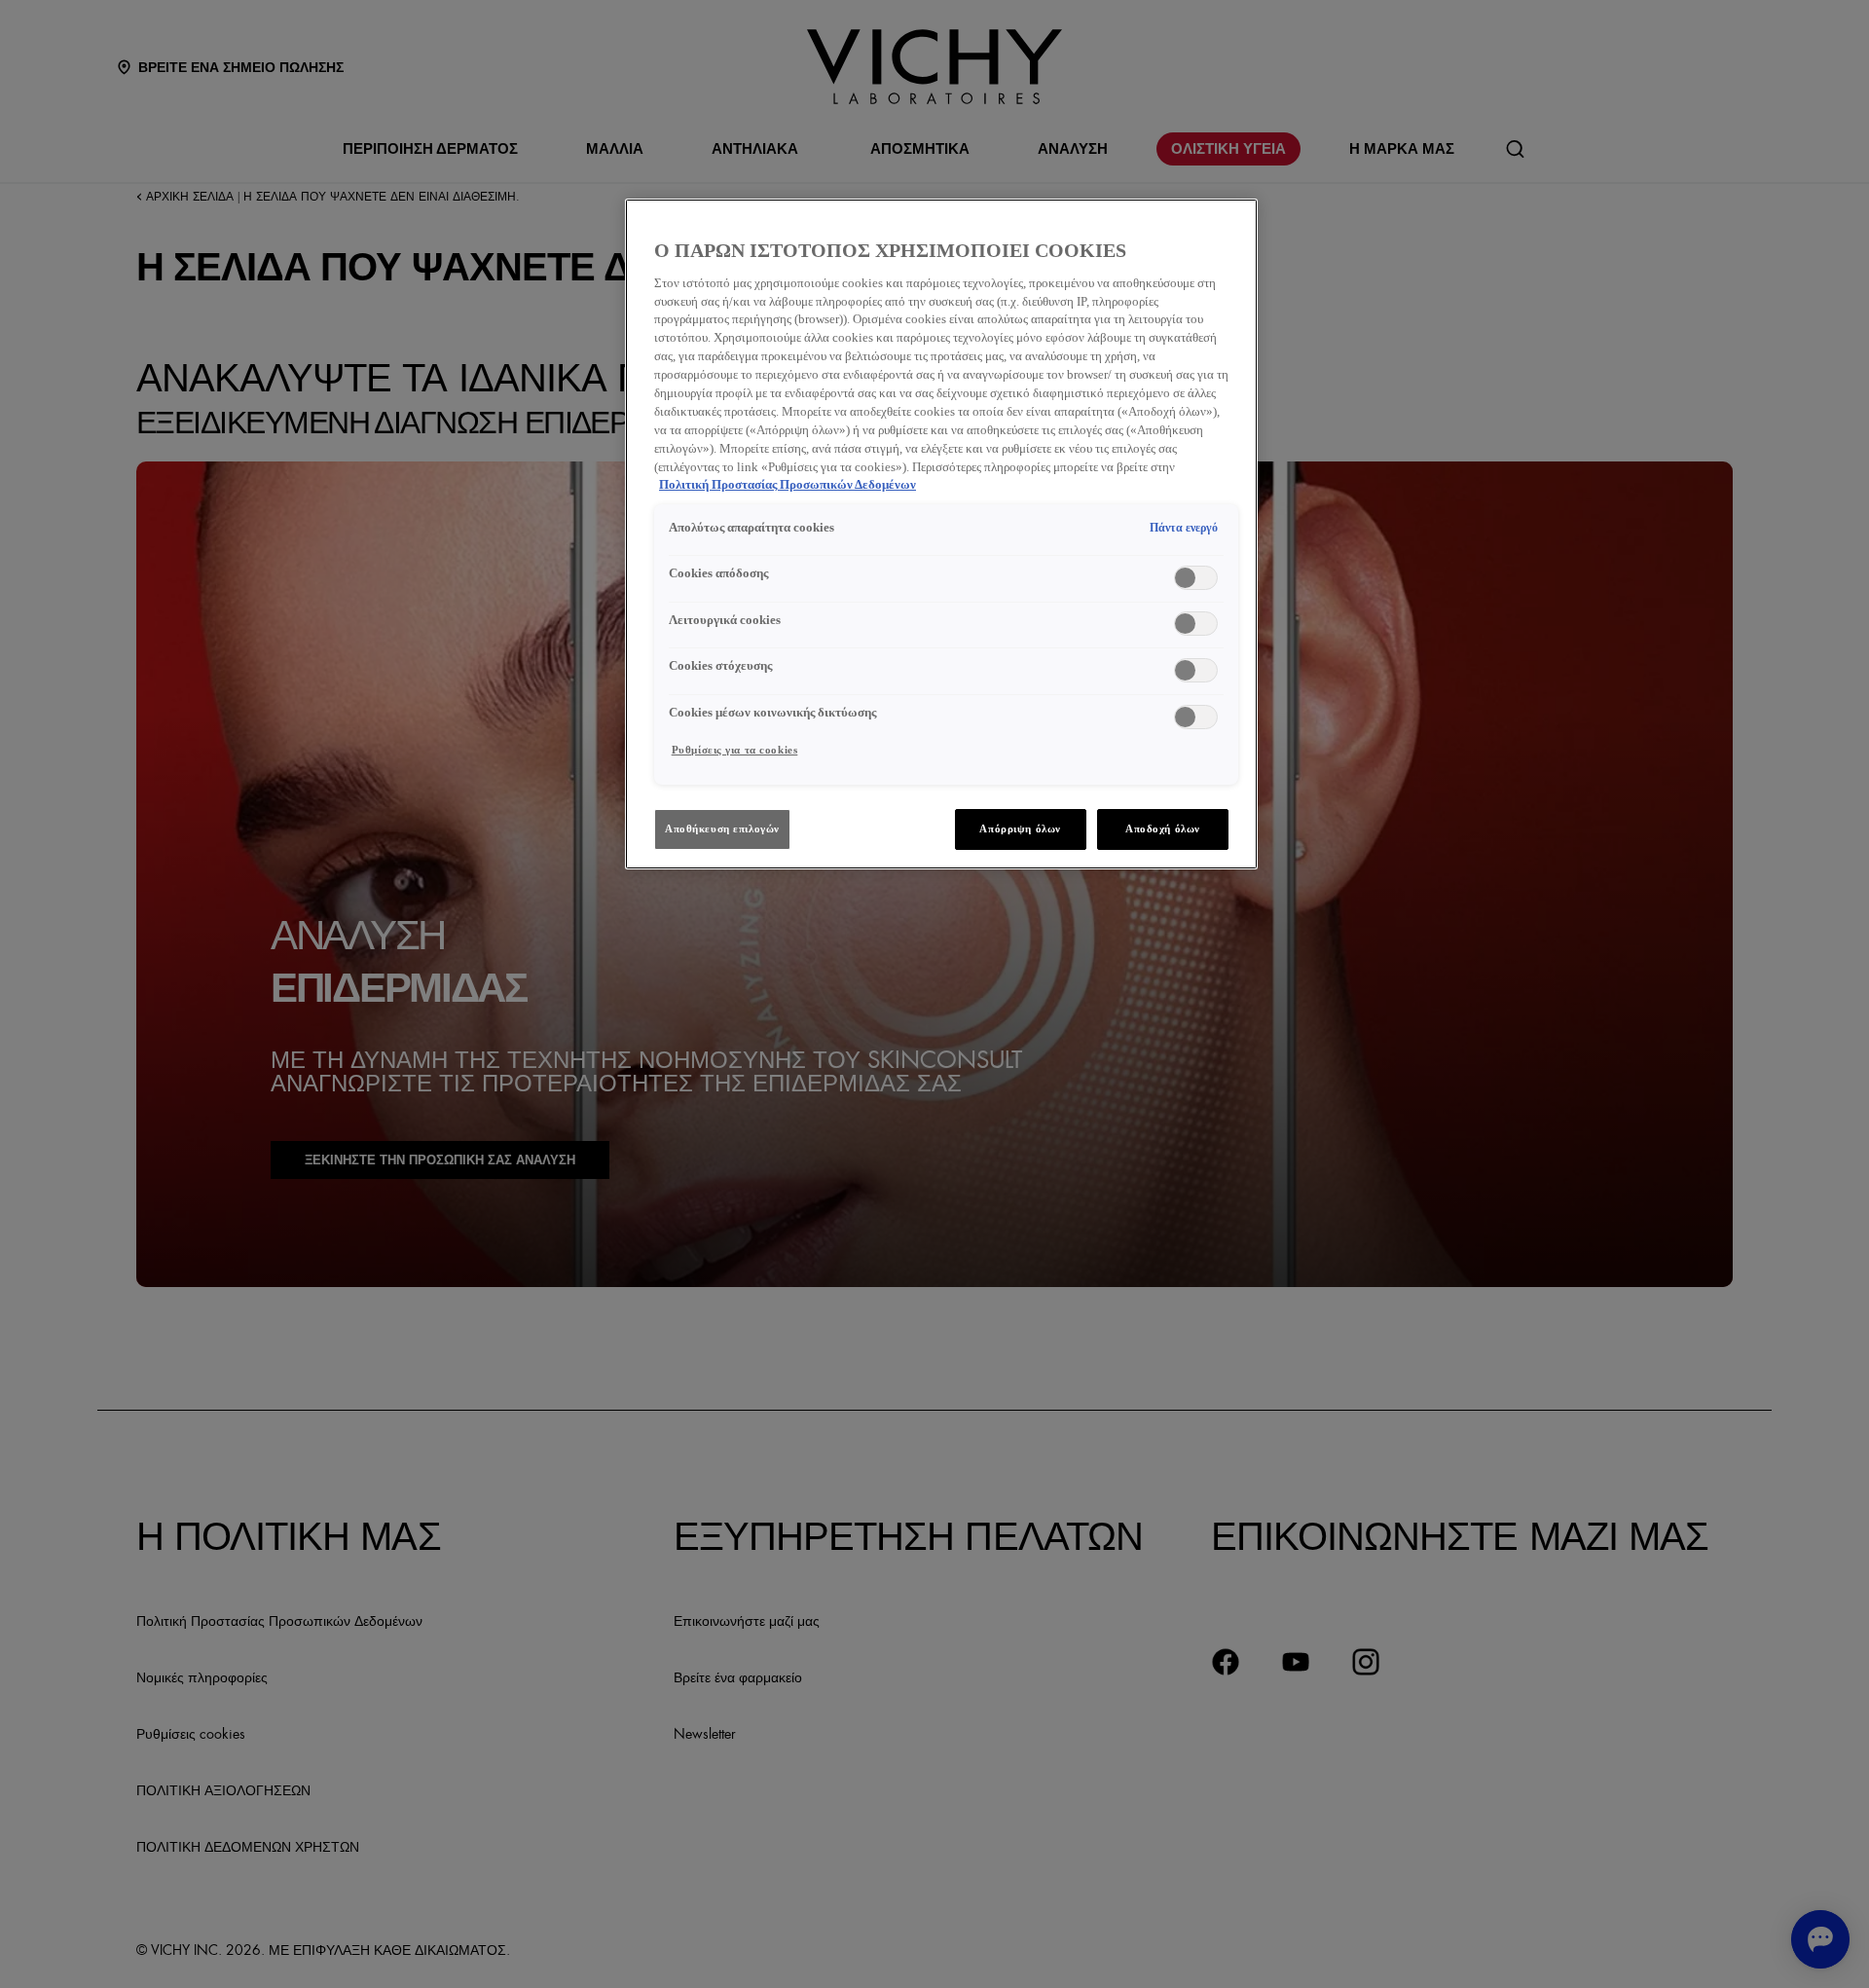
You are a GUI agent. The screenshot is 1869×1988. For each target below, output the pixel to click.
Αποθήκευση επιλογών (722, 828)
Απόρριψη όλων (1020, 828)
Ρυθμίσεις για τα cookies (735, 750)
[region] (941, 534)
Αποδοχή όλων (1163, 828)
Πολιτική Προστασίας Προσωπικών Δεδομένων (788, 485)
